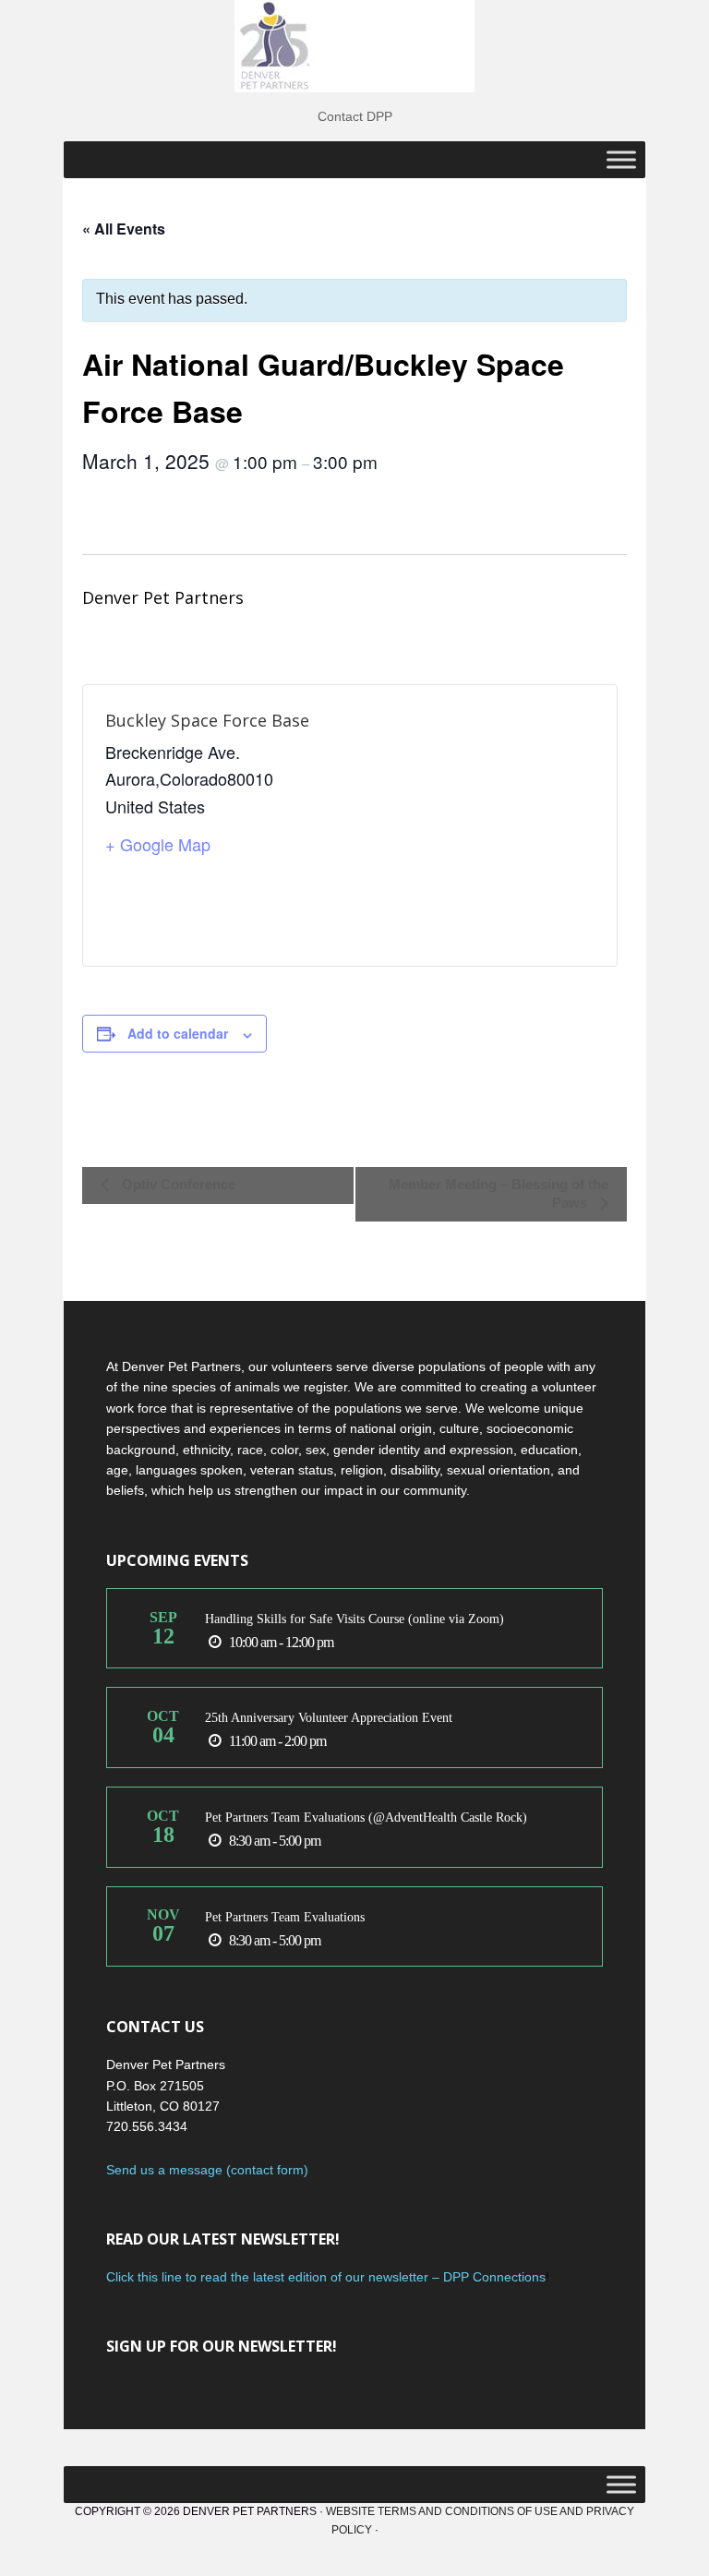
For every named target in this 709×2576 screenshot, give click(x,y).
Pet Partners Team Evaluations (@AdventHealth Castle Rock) (366, 1818)
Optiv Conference (177, 1184)
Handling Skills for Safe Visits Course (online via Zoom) (354, 1619)
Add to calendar (178, 1033)
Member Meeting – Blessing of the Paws (499, 1193)
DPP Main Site (354, 46)
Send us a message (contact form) (207, 2170)
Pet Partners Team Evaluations (285, 1917)
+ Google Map (158, 844)
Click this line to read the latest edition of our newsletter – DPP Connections (326, 2277)
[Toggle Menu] (621, 159)
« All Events (124, 229)
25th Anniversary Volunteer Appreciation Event (329, 1718)
